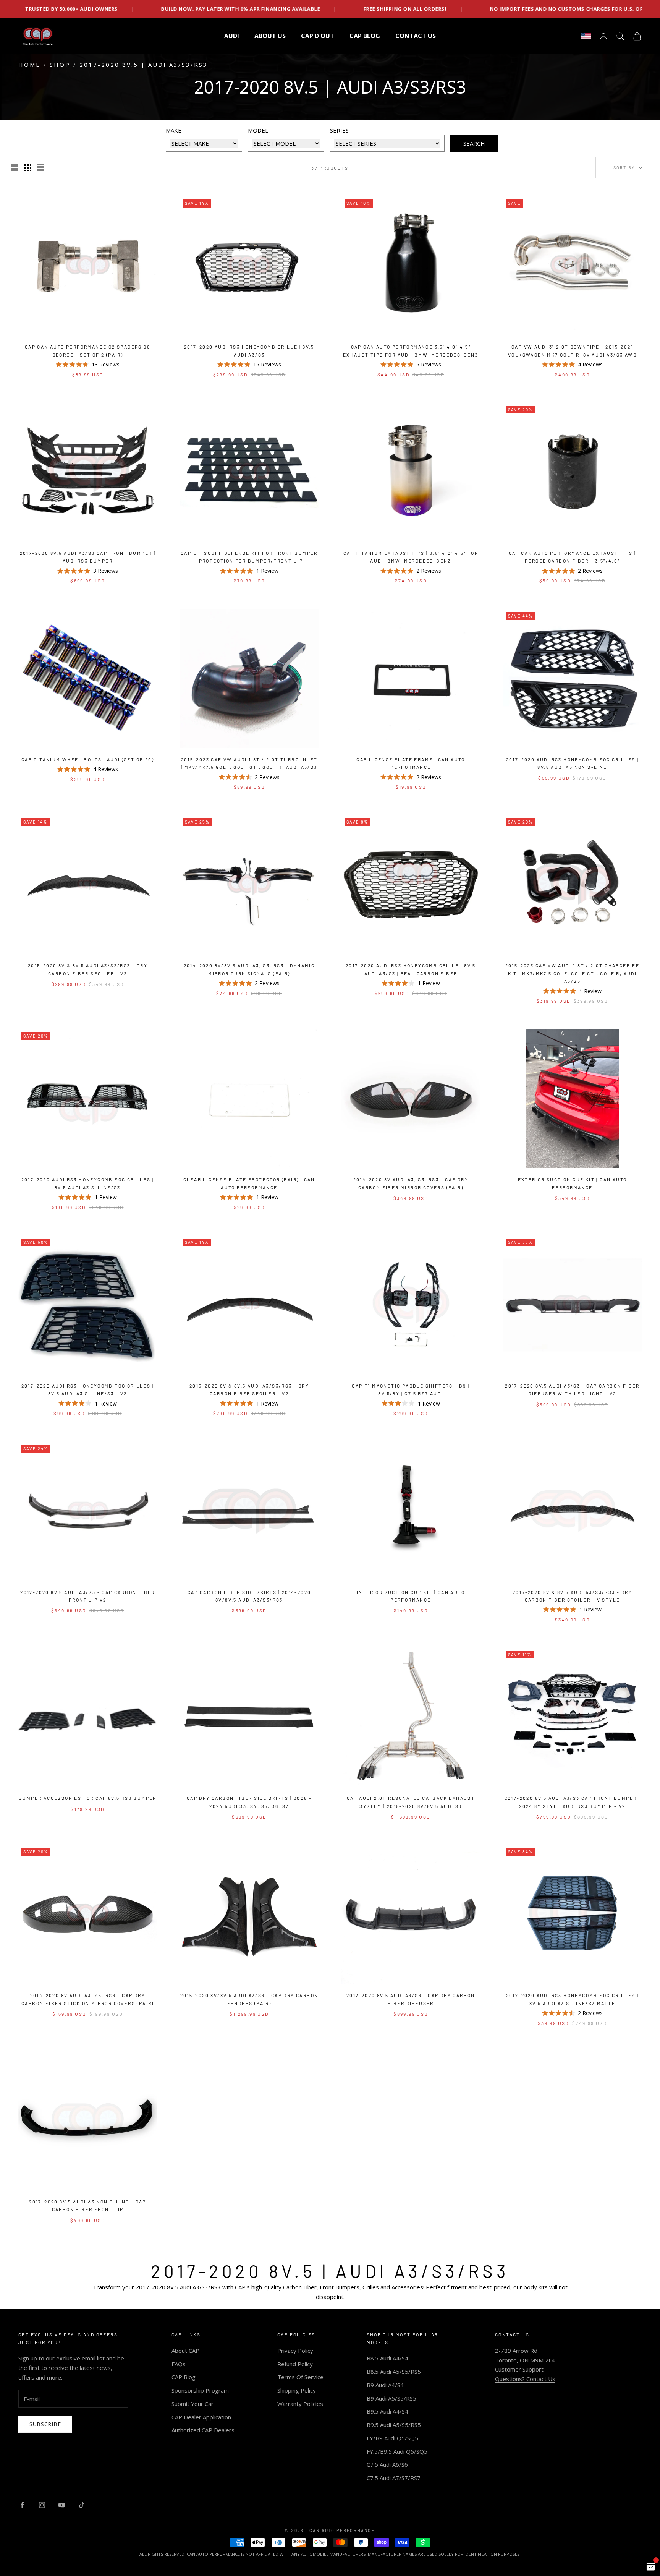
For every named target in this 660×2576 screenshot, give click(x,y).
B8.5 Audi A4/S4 (387, 2358)
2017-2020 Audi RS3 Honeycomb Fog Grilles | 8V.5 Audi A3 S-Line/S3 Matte (573, 1999)
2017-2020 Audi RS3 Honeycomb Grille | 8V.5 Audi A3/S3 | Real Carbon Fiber (411, 969)
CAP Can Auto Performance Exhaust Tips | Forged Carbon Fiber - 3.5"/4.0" (573, 557)
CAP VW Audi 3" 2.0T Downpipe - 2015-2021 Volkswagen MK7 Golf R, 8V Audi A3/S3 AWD (572, 350)
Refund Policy (295, 2364)
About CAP (185, 2351)
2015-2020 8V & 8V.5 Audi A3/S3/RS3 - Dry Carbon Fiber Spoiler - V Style (572, 1596)
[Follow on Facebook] (22, 2505)
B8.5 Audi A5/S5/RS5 (394, 2372)
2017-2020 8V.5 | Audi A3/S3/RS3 (144, 65)
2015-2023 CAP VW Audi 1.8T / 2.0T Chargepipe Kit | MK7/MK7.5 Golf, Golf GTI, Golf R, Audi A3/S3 (573, 973)
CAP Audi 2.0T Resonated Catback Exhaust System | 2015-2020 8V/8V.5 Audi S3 (411, 1802)
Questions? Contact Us (525, 2379)
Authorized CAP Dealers (203, 2430)
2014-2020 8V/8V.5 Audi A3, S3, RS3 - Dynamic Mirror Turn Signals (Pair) (249, 969)
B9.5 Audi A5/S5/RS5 (394, 2425)
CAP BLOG (365, 36)
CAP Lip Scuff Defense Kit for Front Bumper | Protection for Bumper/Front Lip (249, 557)
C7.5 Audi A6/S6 (387, 2464)
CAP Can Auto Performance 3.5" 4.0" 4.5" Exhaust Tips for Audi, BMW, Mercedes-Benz (411, 350)
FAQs (179, 2364)
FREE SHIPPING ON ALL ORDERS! (175, 9)
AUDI (232, 36)
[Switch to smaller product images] (28, 168)
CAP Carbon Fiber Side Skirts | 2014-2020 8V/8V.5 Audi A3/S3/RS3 (249, 1596)
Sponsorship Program (200, 2390)
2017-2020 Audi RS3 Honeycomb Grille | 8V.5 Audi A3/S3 (249, 350)
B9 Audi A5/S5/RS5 (391, 2398)
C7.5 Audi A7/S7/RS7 (394, 2478)
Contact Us (416, 36)
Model (258, 130)
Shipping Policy (297, 2390)
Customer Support (519, 2369)
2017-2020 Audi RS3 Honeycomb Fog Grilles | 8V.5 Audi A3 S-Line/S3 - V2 (88, 1389)
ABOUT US (270, 36)
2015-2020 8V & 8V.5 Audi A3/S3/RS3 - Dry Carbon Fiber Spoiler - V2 (249, 1389)
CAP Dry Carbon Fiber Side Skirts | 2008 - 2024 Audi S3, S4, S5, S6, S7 (249, 1802)
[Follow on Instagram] (42, 2505)
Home (29, 65)
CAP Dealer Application (201, 2417)
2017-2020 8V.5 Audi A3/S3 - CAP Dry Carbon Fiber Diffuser (411, 1999)
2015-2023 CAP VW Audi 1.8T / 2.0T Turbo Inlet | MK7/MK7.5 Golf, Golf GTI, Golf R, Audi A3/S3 (249, 763)
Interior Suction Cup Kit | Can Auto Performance (411, 1596)
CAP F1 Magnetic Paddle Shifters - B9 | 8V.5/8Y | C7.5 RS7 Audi (411, 1389)
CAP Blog (184, 2377)
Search (474, 143)
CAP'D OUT (318, 36)
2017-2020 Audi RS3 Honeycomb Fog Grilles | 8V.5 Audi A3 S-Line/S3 (88, 1183)
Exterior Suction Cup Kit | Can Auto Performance (573, 1183)
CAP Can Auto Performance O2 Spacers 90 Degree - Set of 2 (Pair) (88, 350)
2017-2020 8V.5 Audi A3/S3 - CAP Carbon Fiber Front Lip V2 (88, 1596)
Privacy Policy (295, 2351)
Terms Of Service (300, 2377)
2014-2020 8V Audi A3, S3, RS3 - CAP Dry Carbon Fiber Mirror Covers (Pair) (411, 1183)
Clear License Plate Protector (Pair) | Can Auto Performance (249, 1183)
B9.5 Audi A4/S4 (387, 2411)
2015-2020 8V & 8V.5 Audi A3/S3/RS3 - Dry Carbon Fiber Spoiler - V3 (88, 969)
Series (339, 130)
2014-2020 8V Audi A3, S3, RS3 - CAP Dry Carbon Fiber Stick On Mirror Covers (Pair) (88, 1999)
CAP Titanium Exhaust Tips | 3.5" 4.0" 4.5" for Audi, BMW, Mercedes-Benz (411, 557)
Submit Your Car (192, 2404)
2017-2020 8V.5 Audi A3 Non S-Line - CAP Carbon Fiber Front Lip (88, 2205)
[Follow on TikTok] (82, 2505)
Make (174, 130)
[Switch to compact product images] (41, 168)
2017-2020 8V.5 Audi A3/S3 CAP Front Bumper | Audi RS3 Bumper (88, 557)
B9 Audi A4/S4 (385, 2385)
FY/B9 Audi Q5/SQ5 (392, 2438)
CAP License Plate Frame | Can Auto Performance (411, 763)
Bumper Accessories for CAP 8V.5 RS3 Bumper (88, 1798)
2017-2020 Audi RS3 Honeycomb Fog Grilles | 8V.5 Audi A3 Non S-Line (573, 763)
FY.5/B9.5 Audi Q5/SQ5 (397, 2451)
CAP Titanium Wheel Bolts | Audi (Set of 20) (88, 759)
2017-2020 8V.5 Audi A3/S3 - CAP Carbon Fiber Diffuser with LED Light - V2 (572, 1389)
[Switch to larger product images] (15, 168)
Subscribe (45, 2424)
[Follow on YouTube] (62, 2505)
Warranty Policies (300, 2404)
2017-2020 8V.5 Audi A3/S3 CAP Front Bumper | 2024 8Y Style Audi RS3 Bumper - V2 (573, 1802)
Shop (60, 65)
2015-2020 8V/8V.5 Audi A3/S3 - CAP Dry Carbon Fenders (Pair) (249, 1999)
